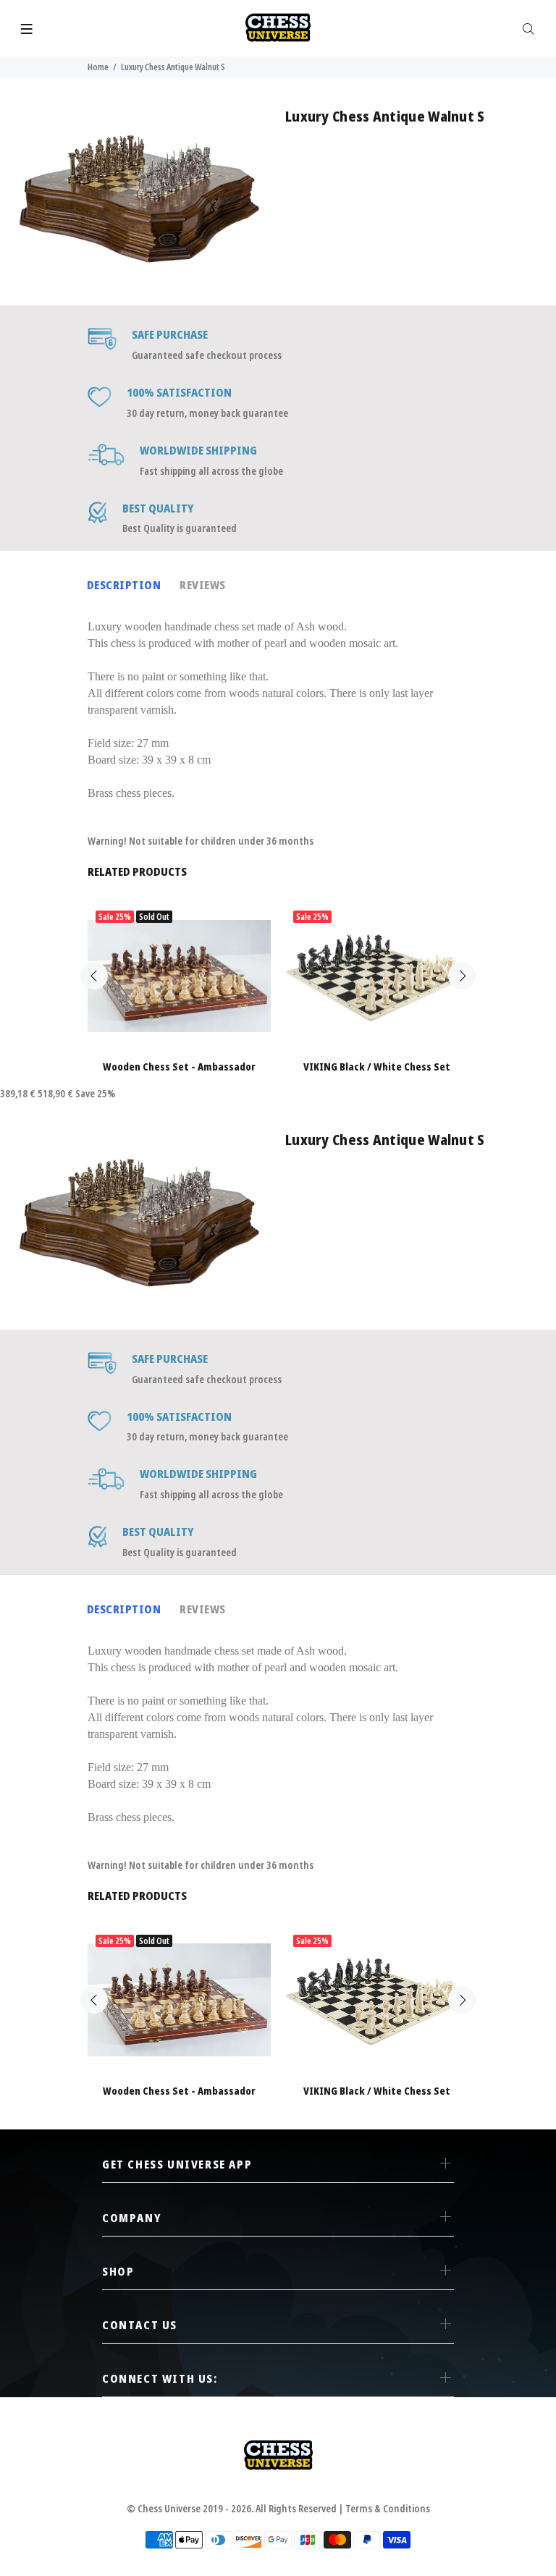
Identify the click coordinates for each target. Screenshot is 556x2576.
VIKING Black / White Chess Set (377, 1067)
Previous (94, 976)
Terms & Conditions (388, 2508)
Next (462, 976)
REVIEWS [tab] (202, 585)
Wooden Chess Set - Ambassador (179, 1067)
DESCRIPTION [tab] (124, 585)
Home (98, 67)
